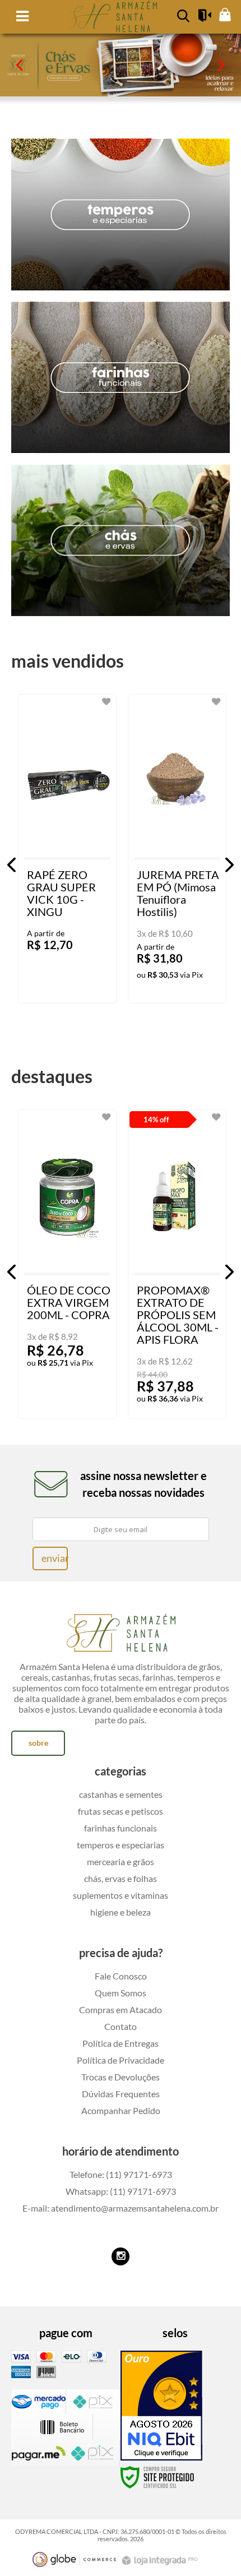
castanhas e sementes (121, 1794)
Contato (121, 2026)
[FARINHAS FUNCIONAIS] (121, 378)
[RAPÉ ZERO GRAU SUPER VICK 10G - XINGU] (67, 849)
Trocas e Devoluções (121, 2077)
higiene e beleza (121, 1912)
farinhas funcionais (121, 1828)
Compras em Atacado (121, 2010)
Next (221, 65)
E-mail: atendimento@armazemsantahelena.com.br (121, 2208)
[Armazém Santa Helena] (121, 1627)
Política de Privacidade (121, 2060)
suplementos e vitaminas (121, 1895)
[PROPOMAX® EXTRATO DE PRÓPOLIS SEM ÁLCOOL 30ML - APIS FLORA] (177, 1264)
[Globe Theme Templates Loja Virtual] (75, 2559)
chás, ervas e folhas (121, 1878)
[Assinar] (50, 1558)
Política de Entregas (121, 2043)
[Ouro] (161, 2406)
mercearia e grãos (121, 1862)
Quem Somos (121, 1993)
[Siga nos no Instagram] (121, 2256)
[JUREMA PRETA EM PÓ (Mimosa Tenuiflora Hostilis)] (177, 849)
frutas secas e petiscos (121, 1811)
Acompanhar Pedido (121, 2110)
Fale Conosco (121, 1976)
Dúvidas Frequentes (121, 2094)
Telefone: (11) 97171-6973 (121, 2174)
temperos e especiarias (121, 1845)
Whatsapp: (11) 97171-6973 (121, 2191)
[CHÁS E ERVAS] (121, 540)
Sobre (38, 1743)
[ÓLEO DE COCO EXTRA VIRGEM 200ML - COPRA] (67, 1264)
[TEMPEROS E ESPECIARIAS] (121, 214)
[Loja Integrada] (161, 2561)
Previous (20, 65)
